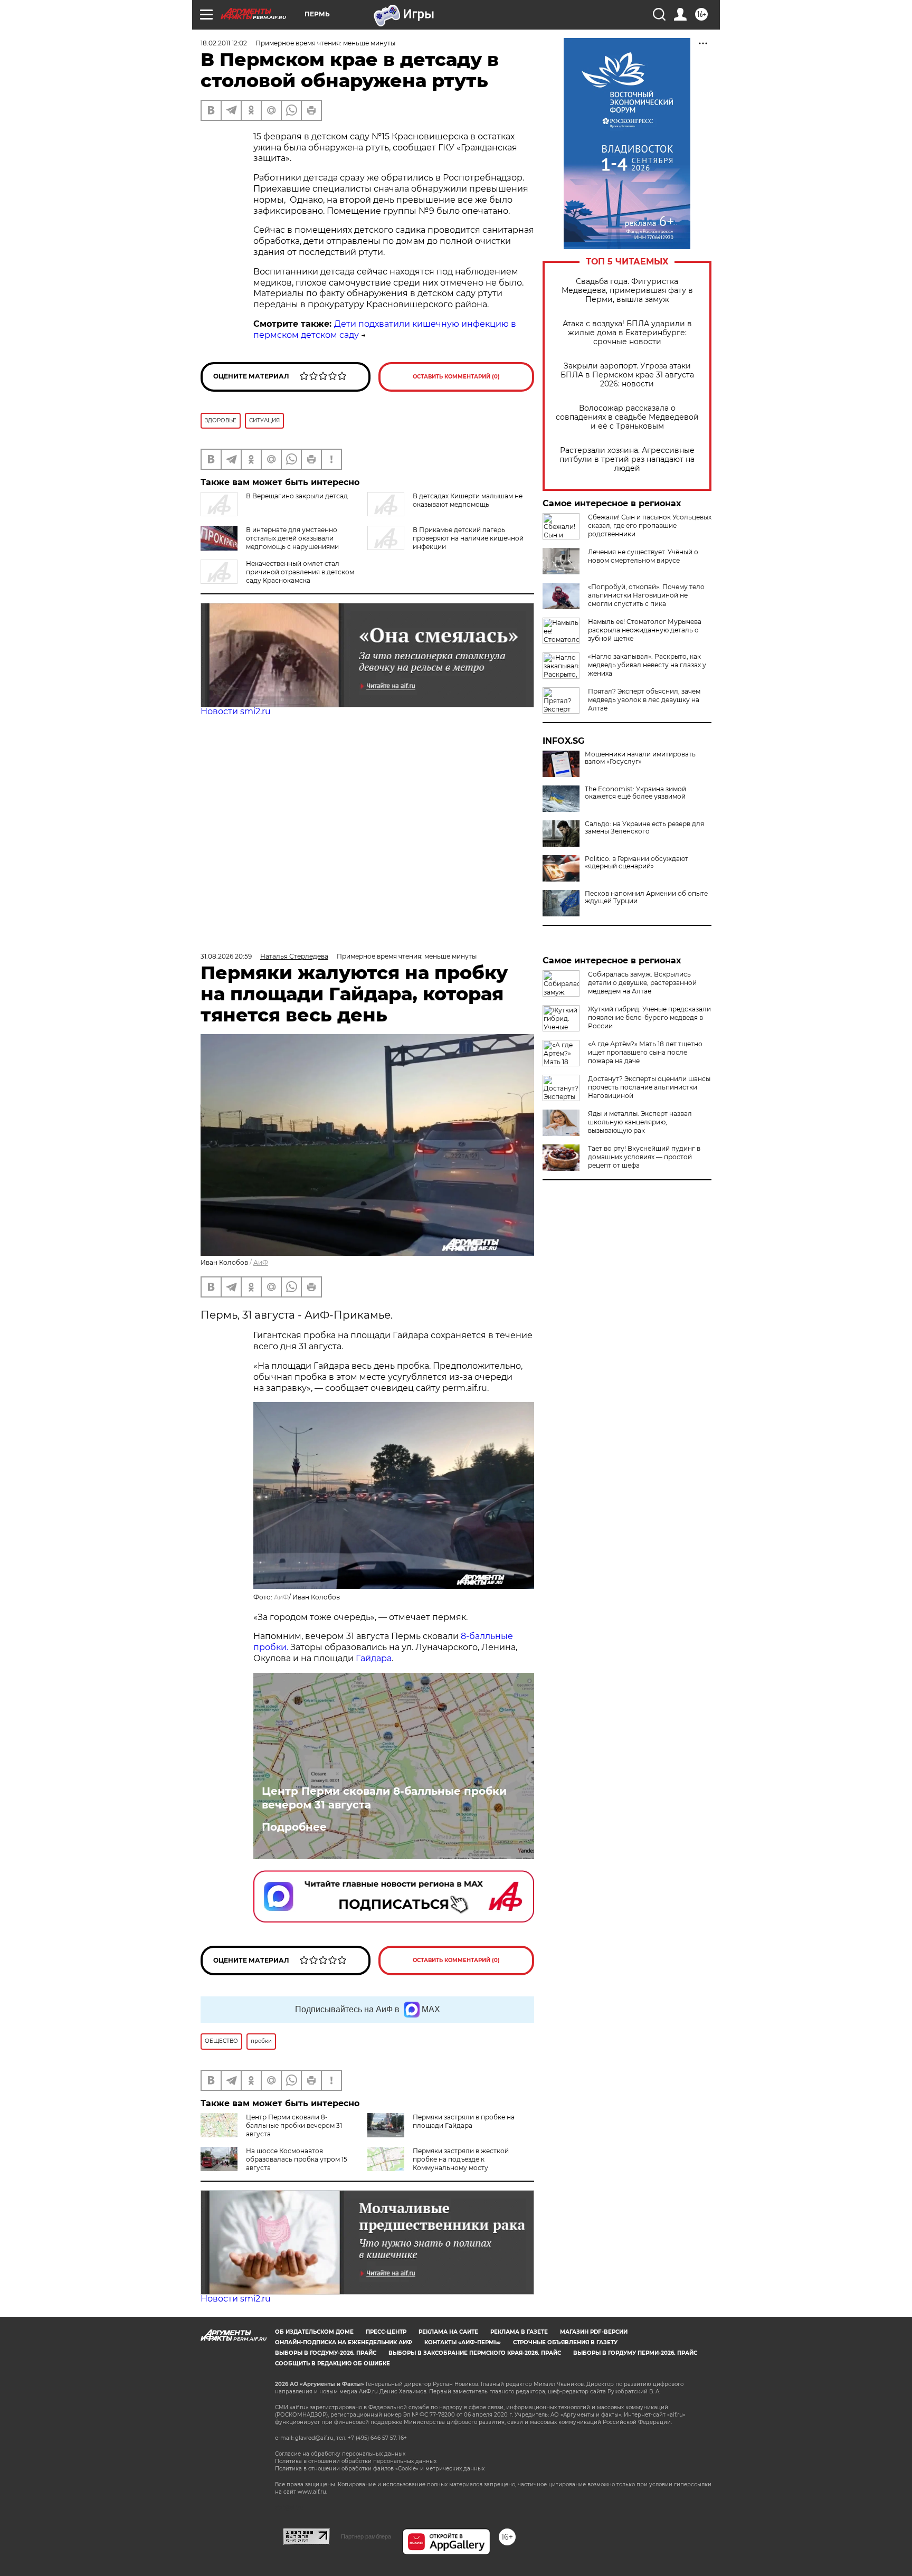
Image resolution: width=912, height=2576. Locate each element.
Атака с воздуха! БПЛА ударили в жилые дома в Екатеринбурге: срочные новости (627, 333)
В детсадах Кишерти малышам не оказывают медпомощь (468, 500)
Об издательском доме (314, 2332)
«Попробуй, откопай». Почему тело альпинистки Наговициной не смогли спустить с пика (646, 595)
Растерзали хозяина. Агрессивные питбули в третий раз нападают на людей (627, 460)
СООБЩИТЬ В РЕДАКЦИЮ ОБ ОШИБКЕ (332, 2364)
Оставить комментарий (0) (456, 377)
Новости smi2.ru (236, 711)
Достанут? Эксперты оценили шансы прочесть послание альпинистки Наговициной (649, 1087)
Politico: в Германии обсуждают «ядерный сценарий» (636, 863)
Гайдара (374, 1658)
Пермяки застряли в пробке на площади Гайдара (464, 2121)
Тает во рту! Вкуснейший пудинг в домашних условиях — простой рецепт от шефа (644, 1157)
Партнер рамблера (366, 2536)
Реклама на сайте (448, 2332)
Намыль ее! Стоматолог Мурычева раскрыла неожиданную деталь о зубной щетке (645, 630)
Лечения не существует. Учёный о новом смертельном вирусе (643, 556)
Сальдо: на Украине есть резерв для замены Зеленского (644, 828)
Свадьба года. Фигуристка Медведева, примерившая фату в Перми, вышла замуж (627, 291)
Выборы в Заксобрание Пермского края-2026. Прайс (475, 2353)
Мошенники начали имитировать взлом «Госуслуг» (640, 758)
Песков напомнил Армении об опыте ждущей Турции (646, 897)
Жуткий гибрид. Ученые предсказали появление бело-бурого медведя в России (649, 1017)
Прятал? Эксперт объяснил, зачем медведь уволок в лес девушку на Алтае (644, 700)
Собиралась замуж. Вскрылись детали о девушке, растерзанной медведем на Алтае (642, 983)
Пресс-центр (386, 2332)
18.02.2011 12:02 (224, 43)
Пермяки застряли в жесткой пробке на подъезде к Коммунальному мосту (461, 2159)
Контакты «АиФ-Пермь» (463, 2342)
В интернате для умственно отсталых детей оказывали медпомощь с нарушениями (292, 538)
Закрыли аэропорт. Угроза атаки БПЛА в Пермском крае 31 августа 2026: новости (627, 375)
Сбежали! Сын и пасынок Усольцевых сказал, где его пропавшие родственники (650, 525)
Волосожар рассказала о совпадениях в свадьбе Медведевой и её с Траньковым (627, 417)
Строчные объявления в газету (565, 2342)
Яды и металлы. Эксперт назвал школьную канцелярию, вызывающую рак (640, 1122)
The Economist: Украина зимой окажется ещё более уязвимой (635, 793)
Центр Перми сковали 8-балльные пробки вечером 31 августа (384, 1798)
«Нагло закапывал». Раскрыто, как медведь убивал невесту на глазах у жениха (647, 665)
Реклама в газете (519, 2332)
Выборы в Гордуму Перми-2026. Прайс (635, 2353)
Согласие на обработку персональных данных (340, 2454)
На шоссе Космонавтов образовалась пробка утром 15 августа (297, 2159)
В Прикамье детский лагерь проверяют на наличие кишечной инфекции (468, 538)
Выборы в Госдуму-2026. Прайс (326, 2353)
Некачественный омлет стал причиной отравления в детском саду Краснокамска (300, 572)
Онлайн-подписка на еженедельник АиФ (344, 2342)
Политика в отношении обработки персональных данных (356, 2461)
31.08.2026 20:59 (226, 956)
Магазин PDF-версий (594, 2332)
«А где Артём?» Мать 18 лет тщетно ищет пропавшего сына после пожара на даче (645, 1052)
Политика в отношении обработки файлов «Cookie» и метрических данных (380, 2469)
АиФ (261, 1262)
